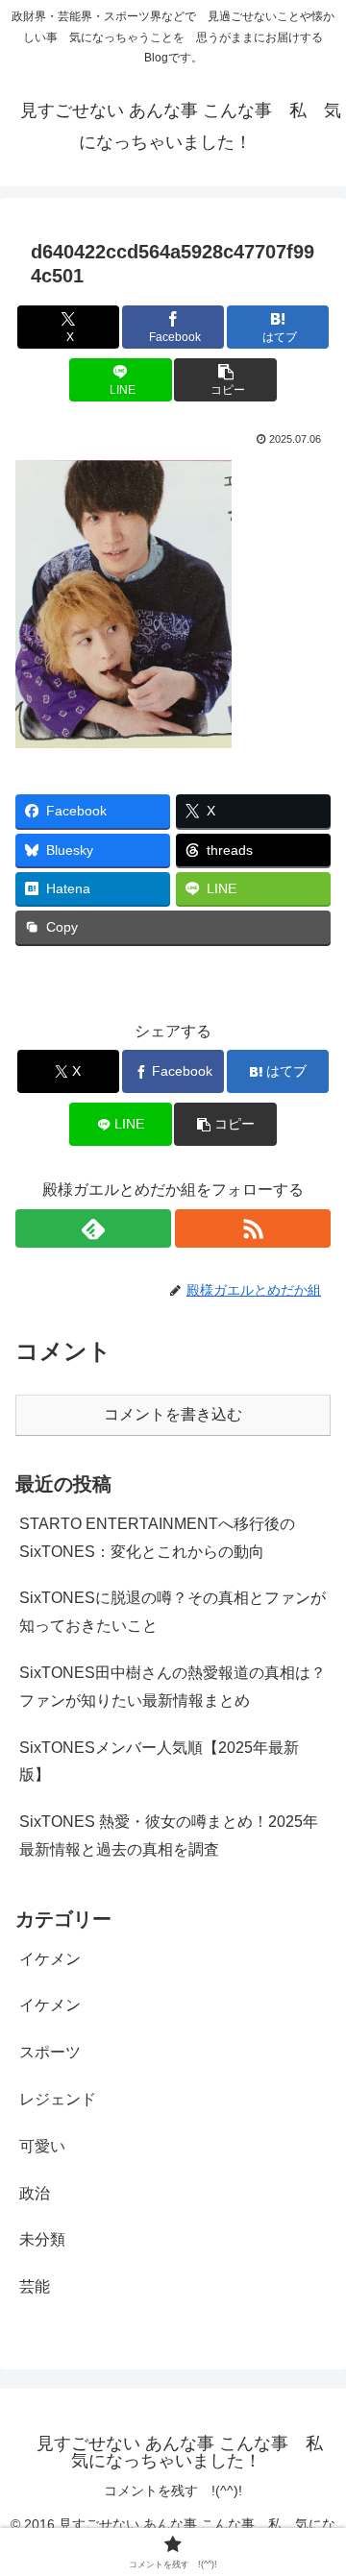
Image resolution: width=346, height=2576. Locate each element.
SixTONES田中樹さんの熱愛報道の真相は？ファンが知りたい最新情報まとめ (173, 1687)
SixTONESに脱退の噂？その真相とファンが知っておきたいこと (173, 1612)
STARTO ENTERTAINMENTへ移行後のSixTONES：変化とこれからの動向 (157, 1538)
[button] (225, 380)
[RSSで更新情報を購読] (253, 1228)
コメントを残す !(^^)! (173, 2491)
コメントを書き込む (173, 1414)
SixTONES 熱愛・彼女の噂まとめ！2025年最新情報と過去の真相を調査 (169, 1835)
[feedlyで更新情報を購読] (93, 1228)
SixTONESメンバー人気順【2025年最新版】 (159, 1762)
